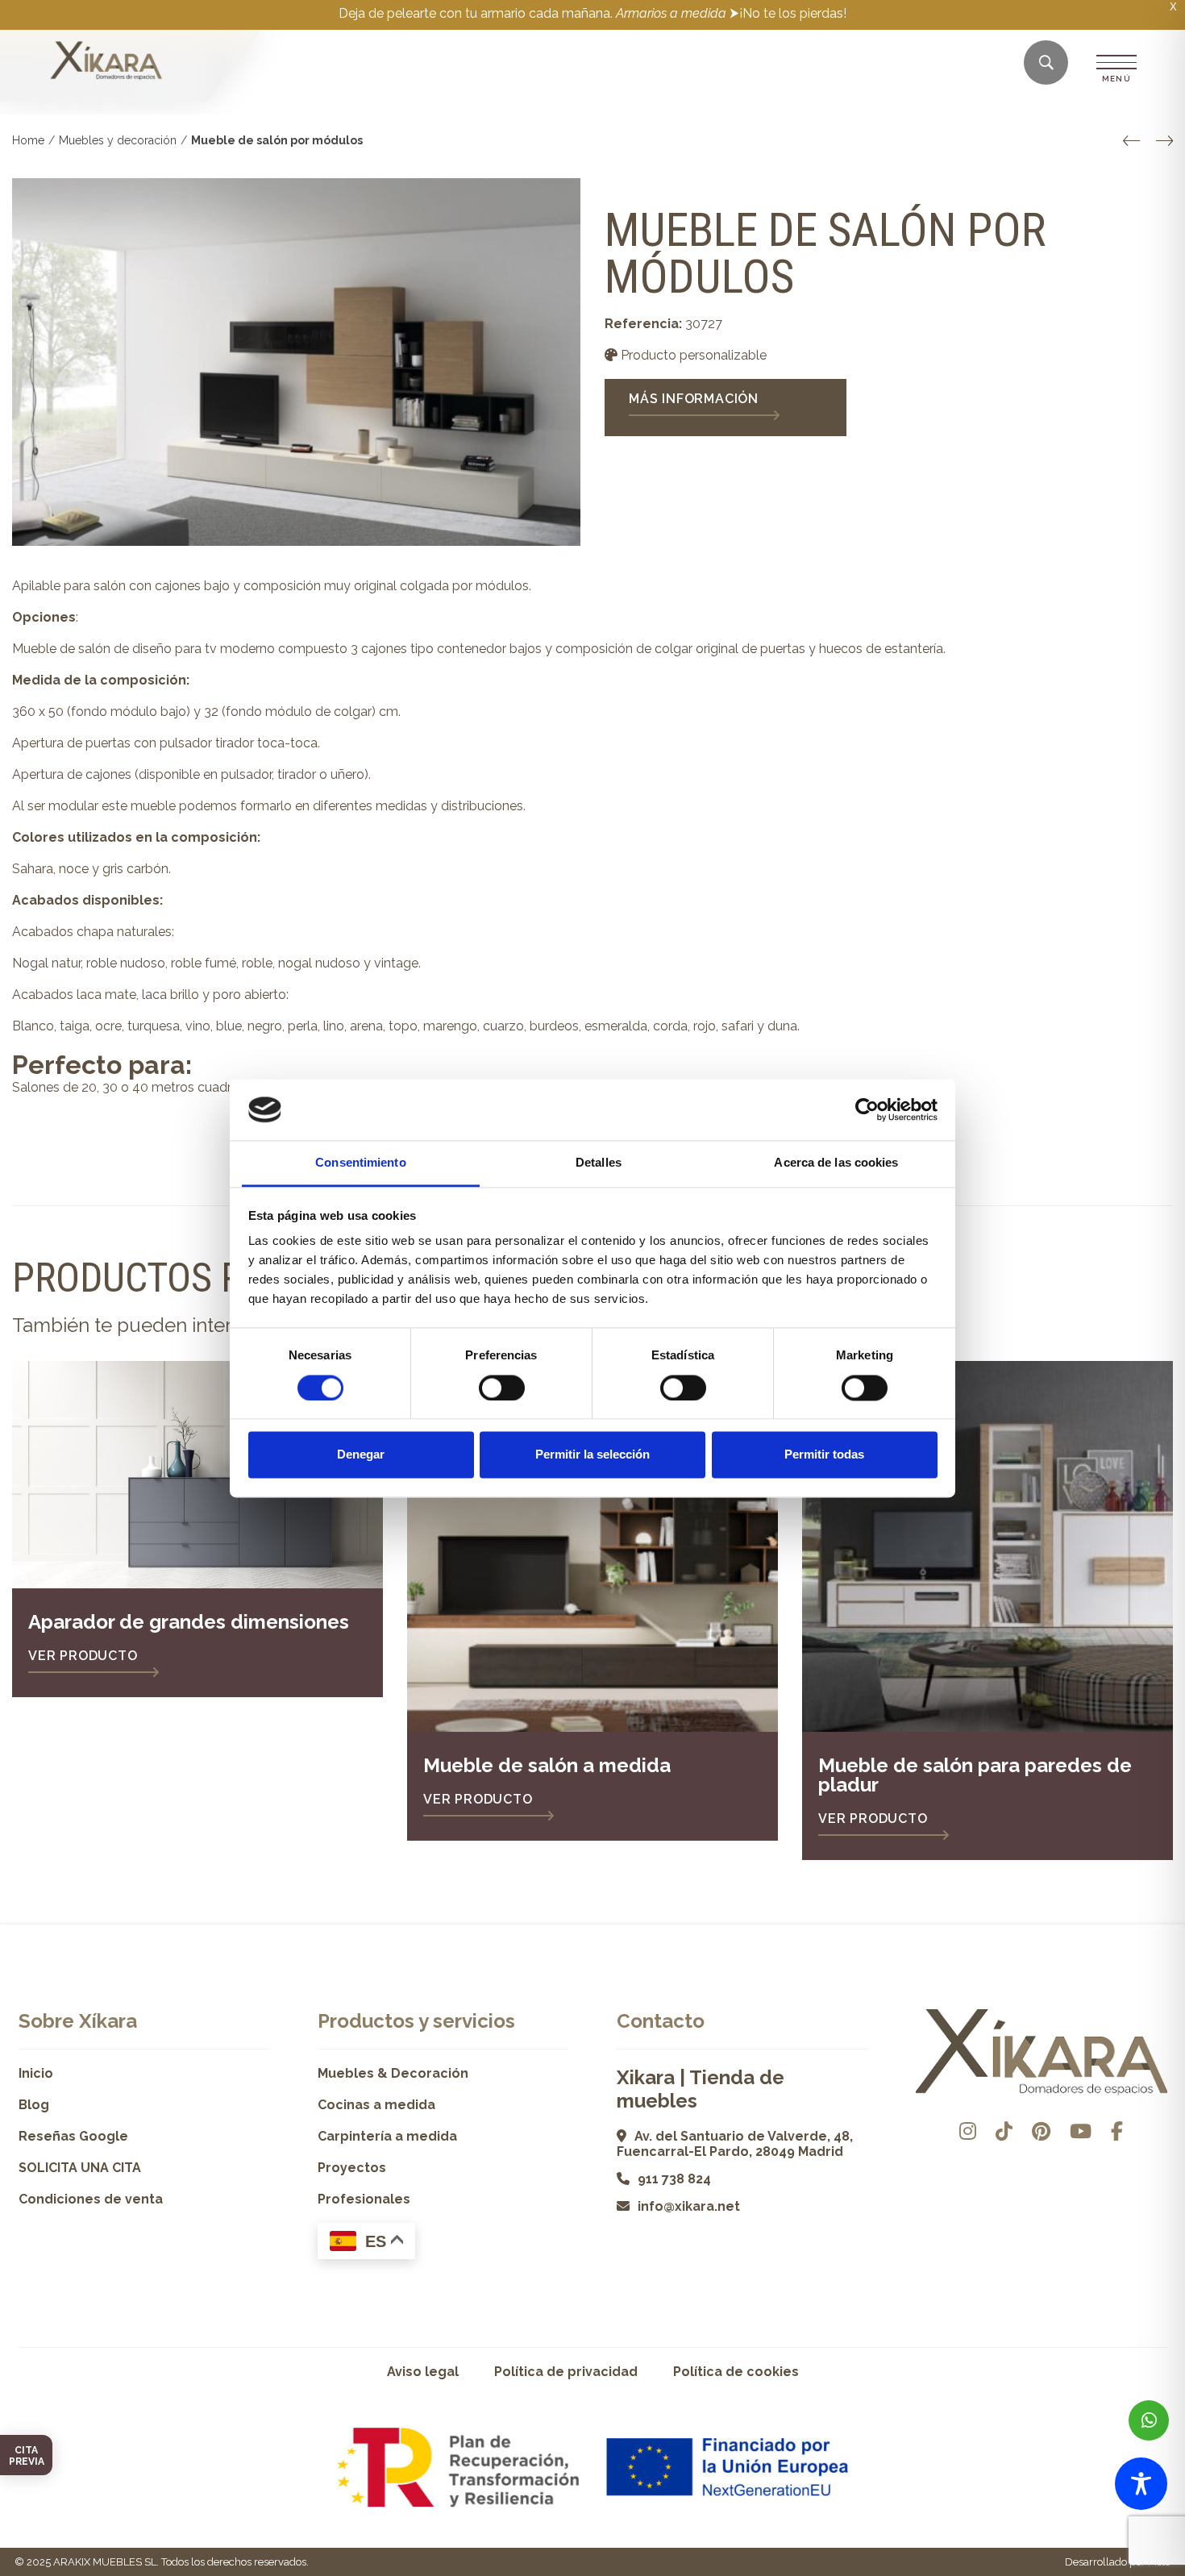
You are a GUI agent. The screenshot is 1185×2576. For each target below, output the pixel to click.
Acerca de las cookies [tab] (836, 1163)
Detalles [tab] (599, 1163)
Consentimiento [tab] (360, 1163)
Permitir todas (824, 1455)
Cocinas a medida (376, 2105)
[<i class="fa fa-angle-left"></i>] (1131, 141)
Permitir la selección (592, 1455)
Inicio (36, 2073)
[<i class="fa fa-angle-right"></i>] (1164, 141)
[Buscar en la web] (1046, 63)
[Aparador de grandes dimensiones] (197, 1475)
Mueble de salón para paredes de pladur (975, 1775)
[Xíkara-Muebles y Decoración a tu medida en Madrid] (106, 62)
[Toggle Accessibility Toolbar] (1141, 2484)
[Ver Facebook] (1117, 2131)
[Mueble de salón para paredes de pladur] (987, 1546)
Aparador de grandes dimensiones (189, 1622)
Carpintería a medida (387, 2136)
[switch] (502, 1388)
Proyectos (352, 2168)
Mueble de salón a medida (547, 1765)
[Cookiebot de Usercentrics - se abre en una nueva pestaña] (867, 1109)
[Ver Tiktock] (1004, 2131)
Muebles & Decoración (393, 2073)
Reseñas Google (73, 2136)
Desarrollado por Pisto (1118, 2562)
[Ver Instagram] (968, 2131)
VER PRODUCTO (83, 1656)
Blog (34, 2105)
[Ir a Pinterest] (1041, 2131)
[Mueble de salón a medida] (592, 1546)
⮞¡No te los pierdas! (788, 13)
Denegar (361, 1455)
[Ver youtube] (1081, 2131)
